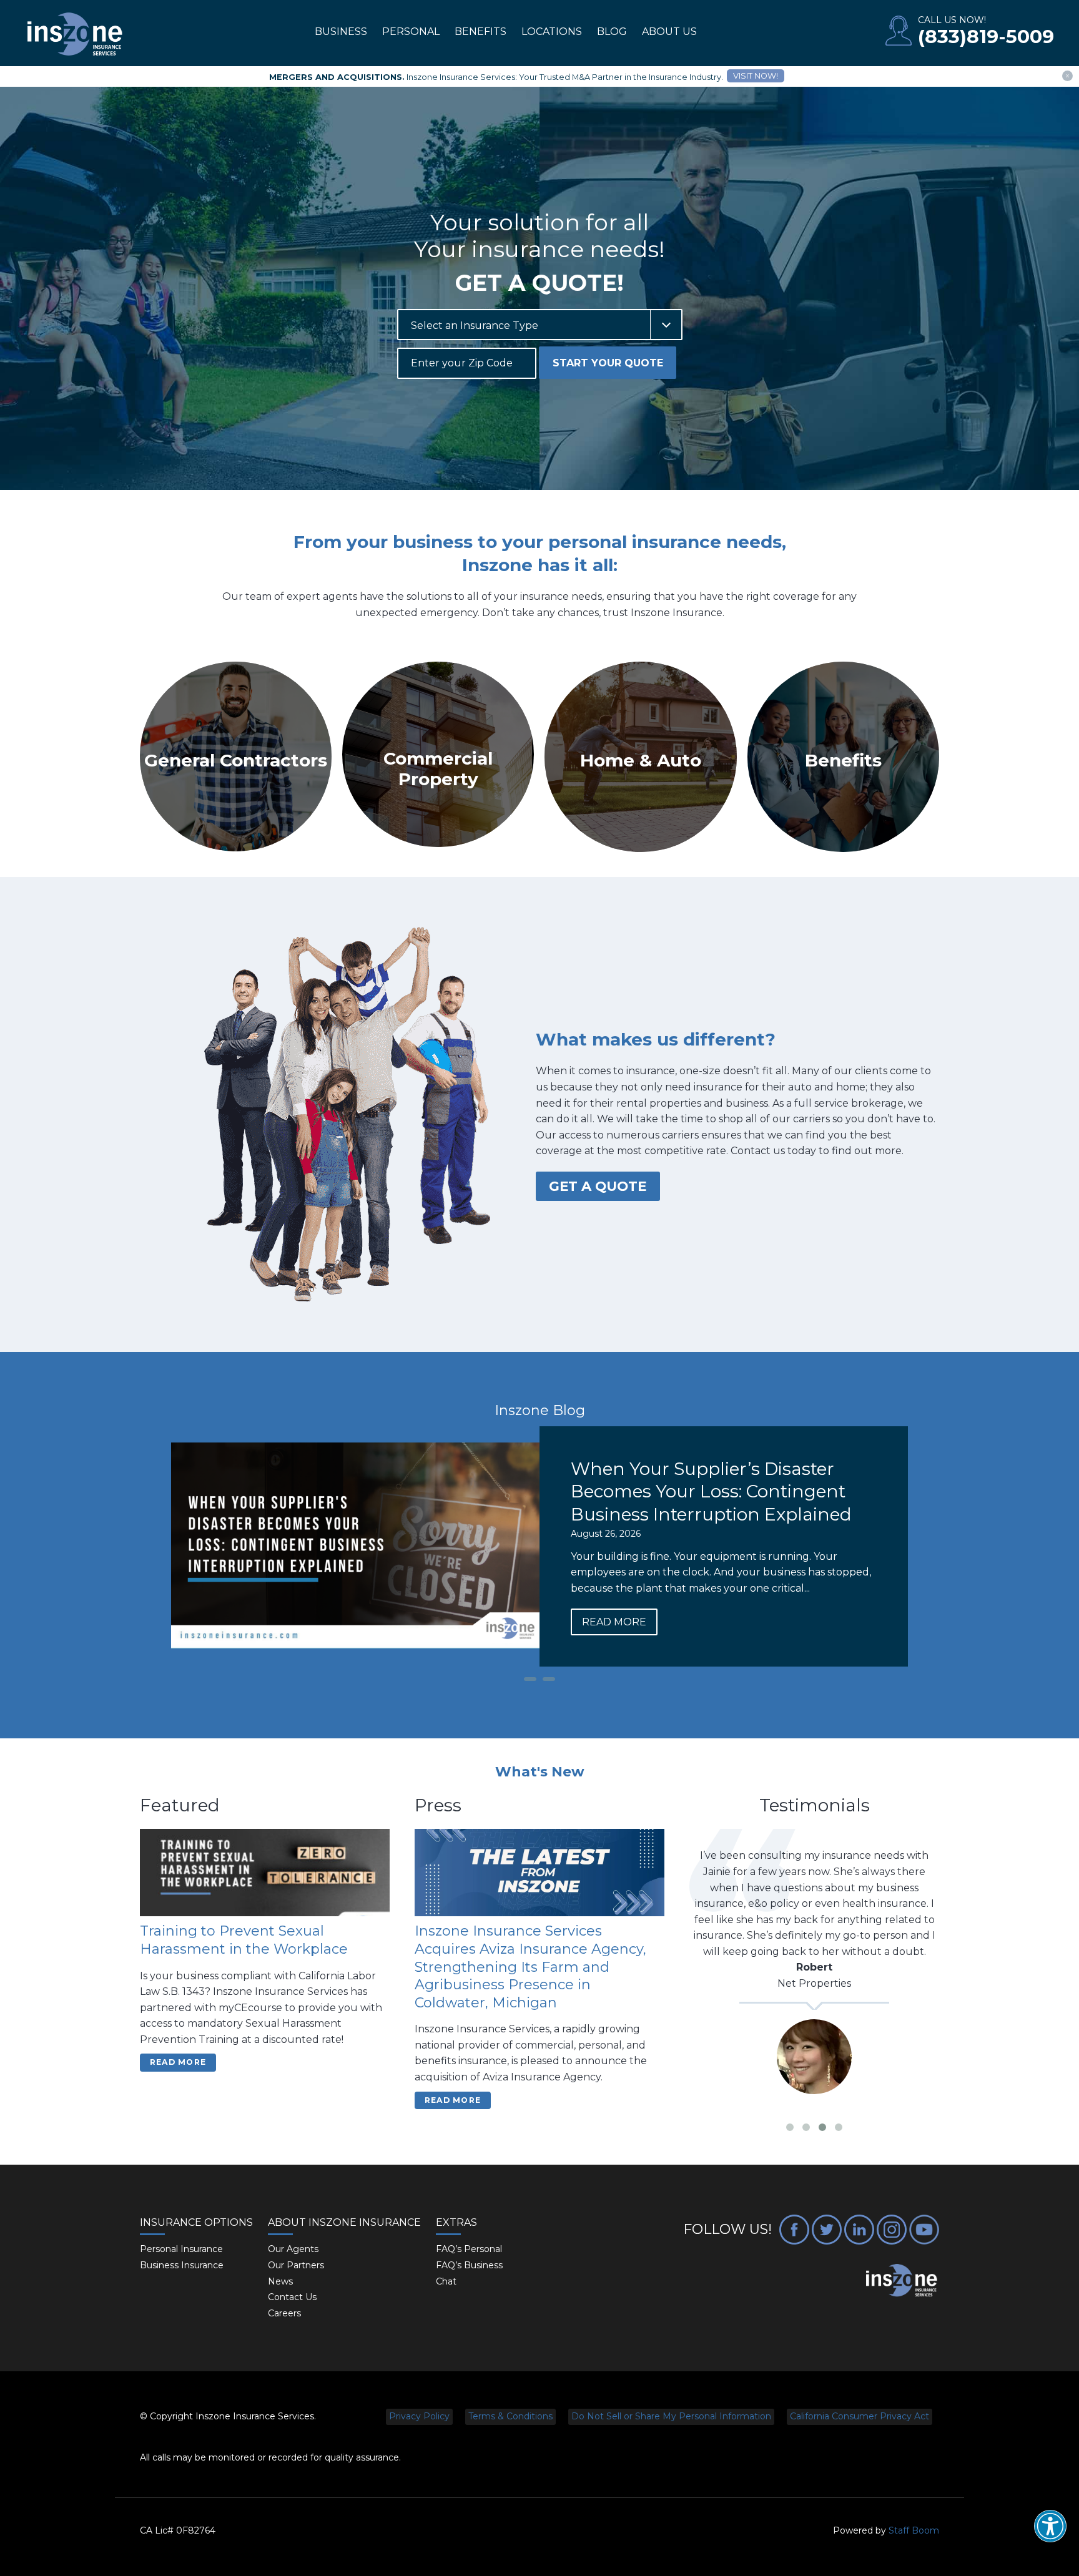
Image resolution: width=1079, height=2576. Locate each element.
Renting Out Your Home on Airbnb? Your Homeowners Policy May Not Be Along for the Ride (717, 1491)
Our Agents (293, 2249)
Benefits (480, 32)
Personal (411, 32)
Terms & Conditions (510, 2416)
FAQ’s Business (469, 2265)
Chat (446, 2281)
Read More (614, 1622)
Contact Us (292, 2297)
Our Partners (296, 2265)
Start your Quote (608, 363)
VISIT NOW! (756, 76)
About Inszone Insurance (344, 2222)
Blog (612, 32)
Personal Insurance (181, 2249)
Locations (552, 32)
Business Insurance (182, 2265)
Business (341, 32)
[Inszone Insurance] (75, 35)
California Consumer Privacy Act (860, 2416)
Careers (284, 2313)
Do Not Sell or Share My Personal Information (671, 2416)
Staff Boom (914, 2530)
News (280, 2281)
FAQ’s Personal (469, 2249)
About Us (669, 32)
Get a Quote (598, 1186)
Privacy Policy (419, 2416)
